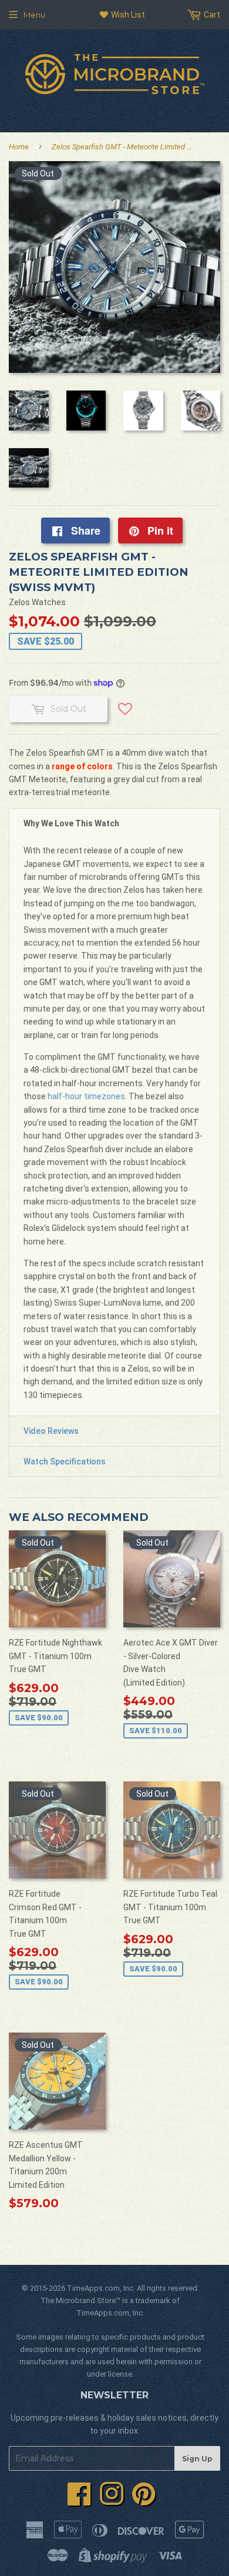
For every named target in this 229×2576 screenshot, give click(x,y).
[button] (125, 713)
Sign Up (197, 2459)
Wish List (127, 15)
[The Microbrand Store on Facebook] (79, 2501)
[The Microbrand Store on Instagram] (112, 2501)
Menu (34, 15)
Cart (211, 15)
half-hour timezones (86, 1096)
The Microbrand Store (78, 2300)
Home (19, 147)
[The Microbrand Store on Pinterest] (144, 2501)
